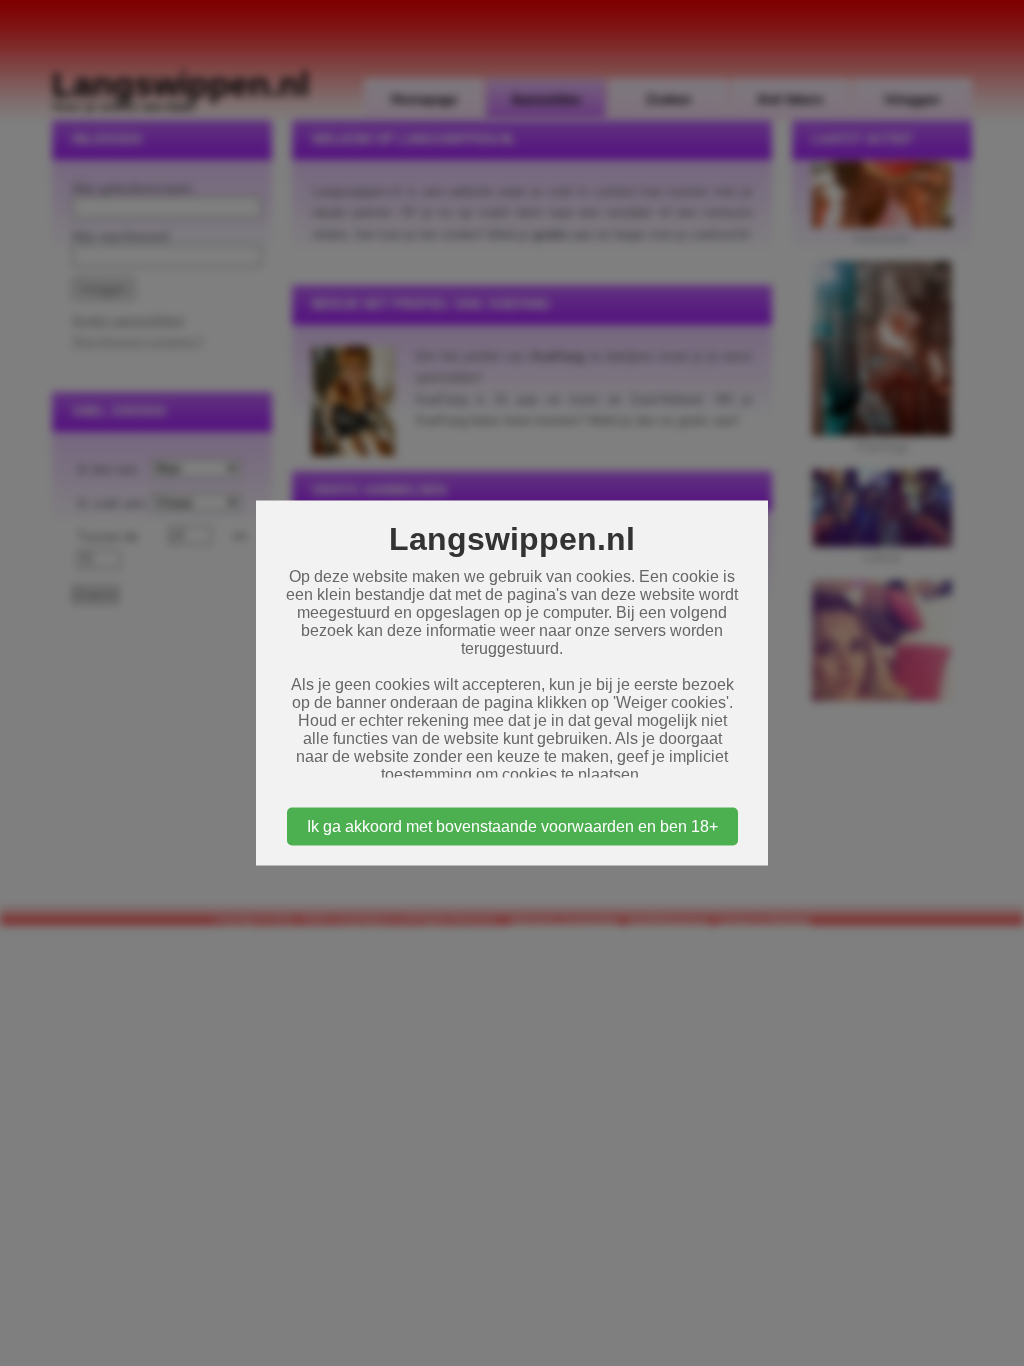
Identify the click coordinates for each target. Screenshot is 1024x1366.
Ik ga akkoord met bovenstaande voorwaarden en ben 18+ (512, 826)
